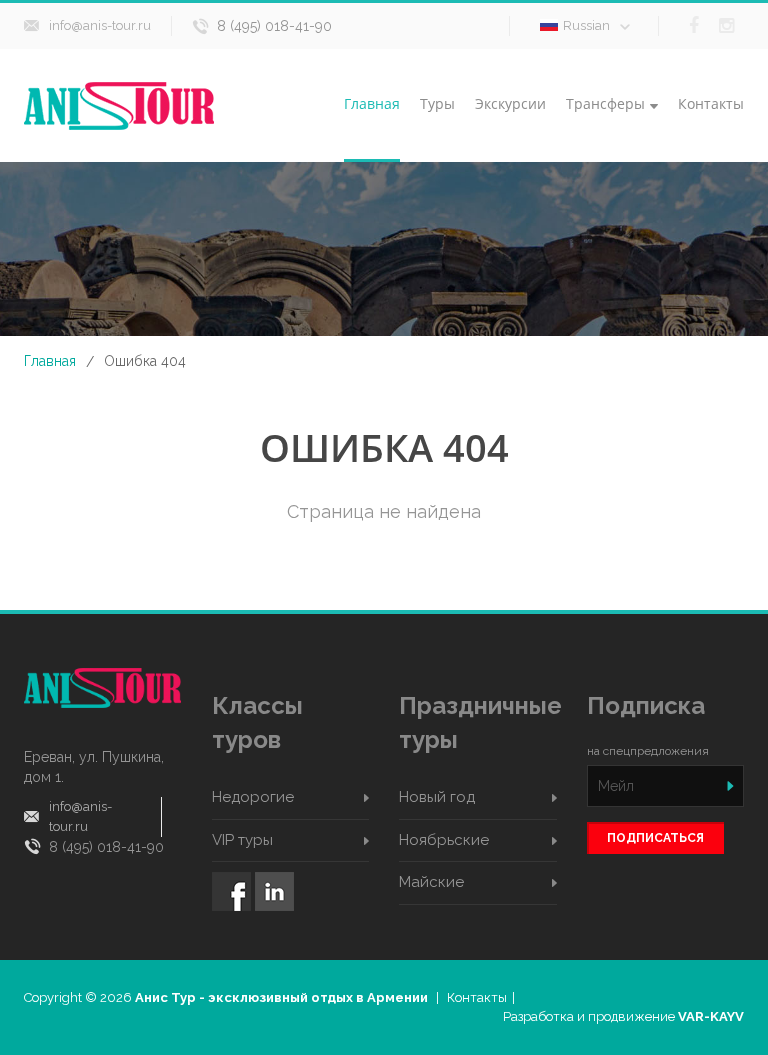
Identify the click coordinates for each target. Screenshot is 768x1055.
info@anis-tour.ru (100, 25)
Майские (431, 882)
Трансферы (605, 103)
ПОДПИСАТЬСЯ (655, 838)
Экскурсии (510, 103)
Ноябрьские (444, 840)
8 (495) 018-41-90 (274, 26)
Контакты (711, 103)
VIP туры (242, 840)
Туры (437, 103)
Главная (372, 103)
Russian (586, 25)
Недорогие (253, 797)
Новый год (437, 797)
